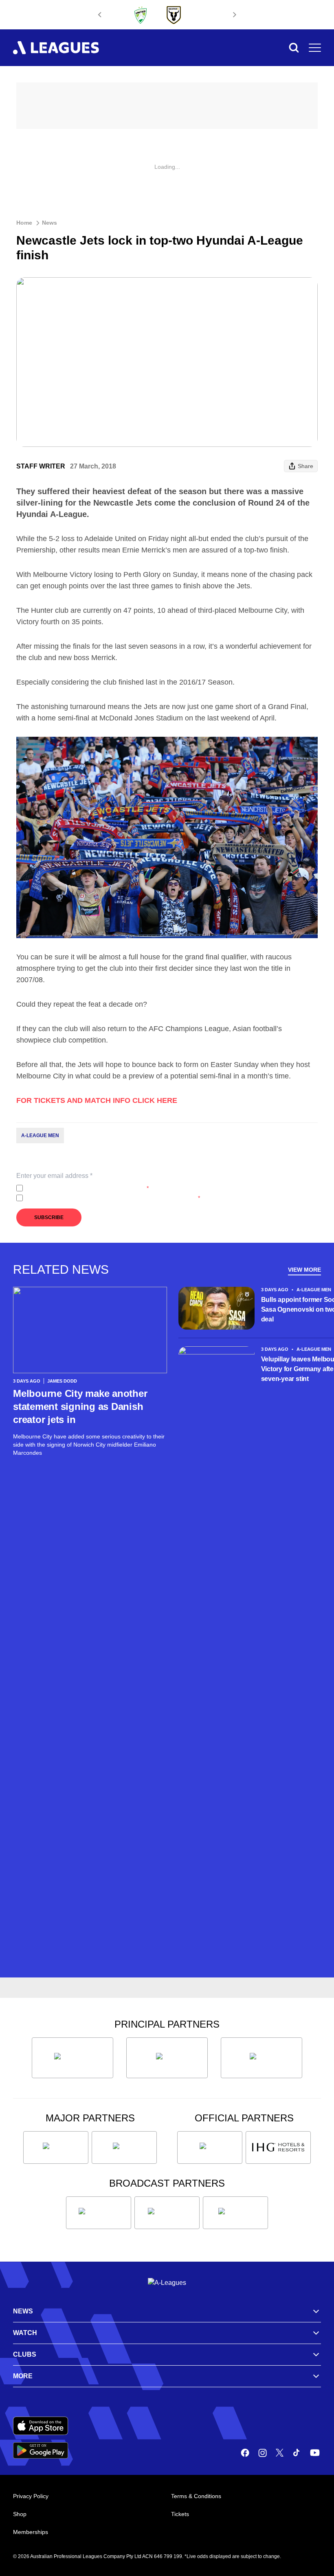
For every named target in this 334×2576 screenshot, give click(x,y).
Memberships (31, 2532)
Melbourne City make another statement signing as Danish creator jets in (80, 1406)
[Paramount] (167, 2213)
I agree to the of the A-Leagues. (87, 1188)
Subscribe (49, 1217)
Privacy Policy (80, 1188)
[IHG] (278, 2147)
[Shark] (261, 2058)
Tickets (180, 2514)
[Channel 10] (99, 2213)
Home (24, 223)
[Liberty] (56, 2147)
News (49, 223)
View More (304, 1270)
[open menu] (315, 48)
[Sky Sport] (235, 2213)
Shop (20, 2514)
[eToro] (124, 2147)
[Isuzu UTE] (73, 2058)
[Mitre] (210, 2147)
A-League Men (40, 1136)
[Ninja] (167, 2058)
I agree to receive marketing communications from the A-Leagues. (113, 1198)
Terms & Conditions (196, 2496)
